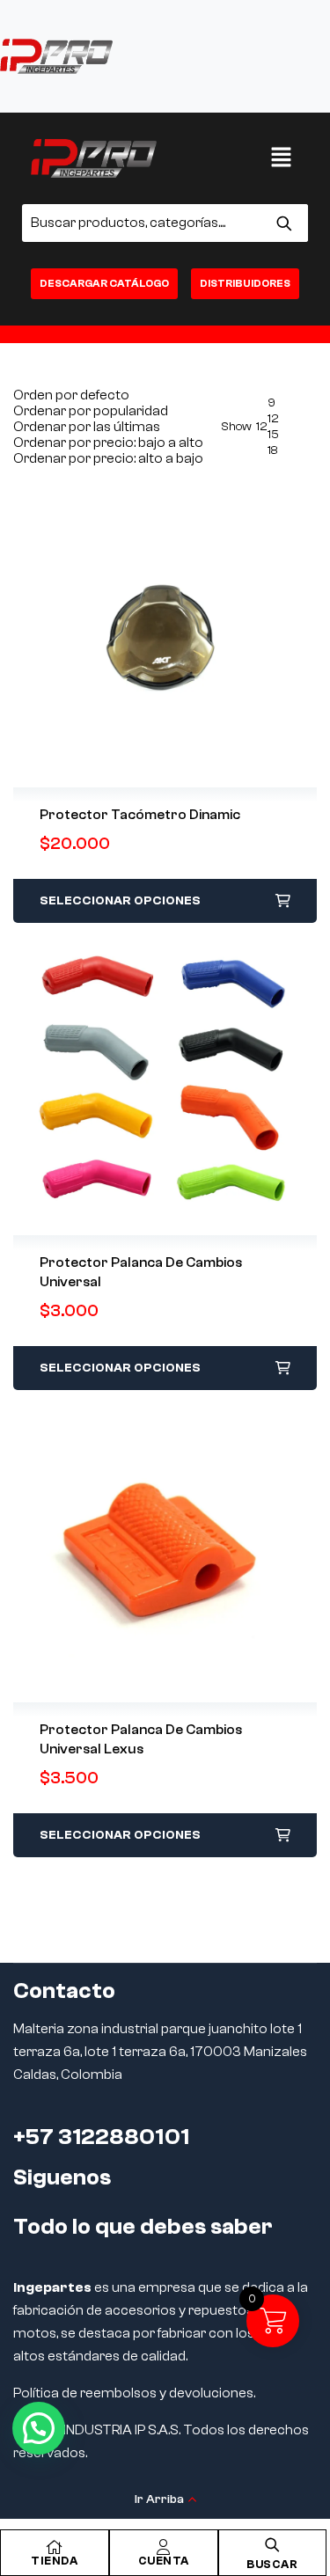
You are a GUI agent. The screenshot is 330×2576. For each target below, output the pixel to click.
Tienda (54, 2561)
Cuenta (164, 2561)
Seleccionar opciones (120, 901)
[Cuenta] (164, 2547)
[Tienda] (55, 2547)
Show (236, 427)
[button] (282, 158)
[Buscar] (284, 223)
